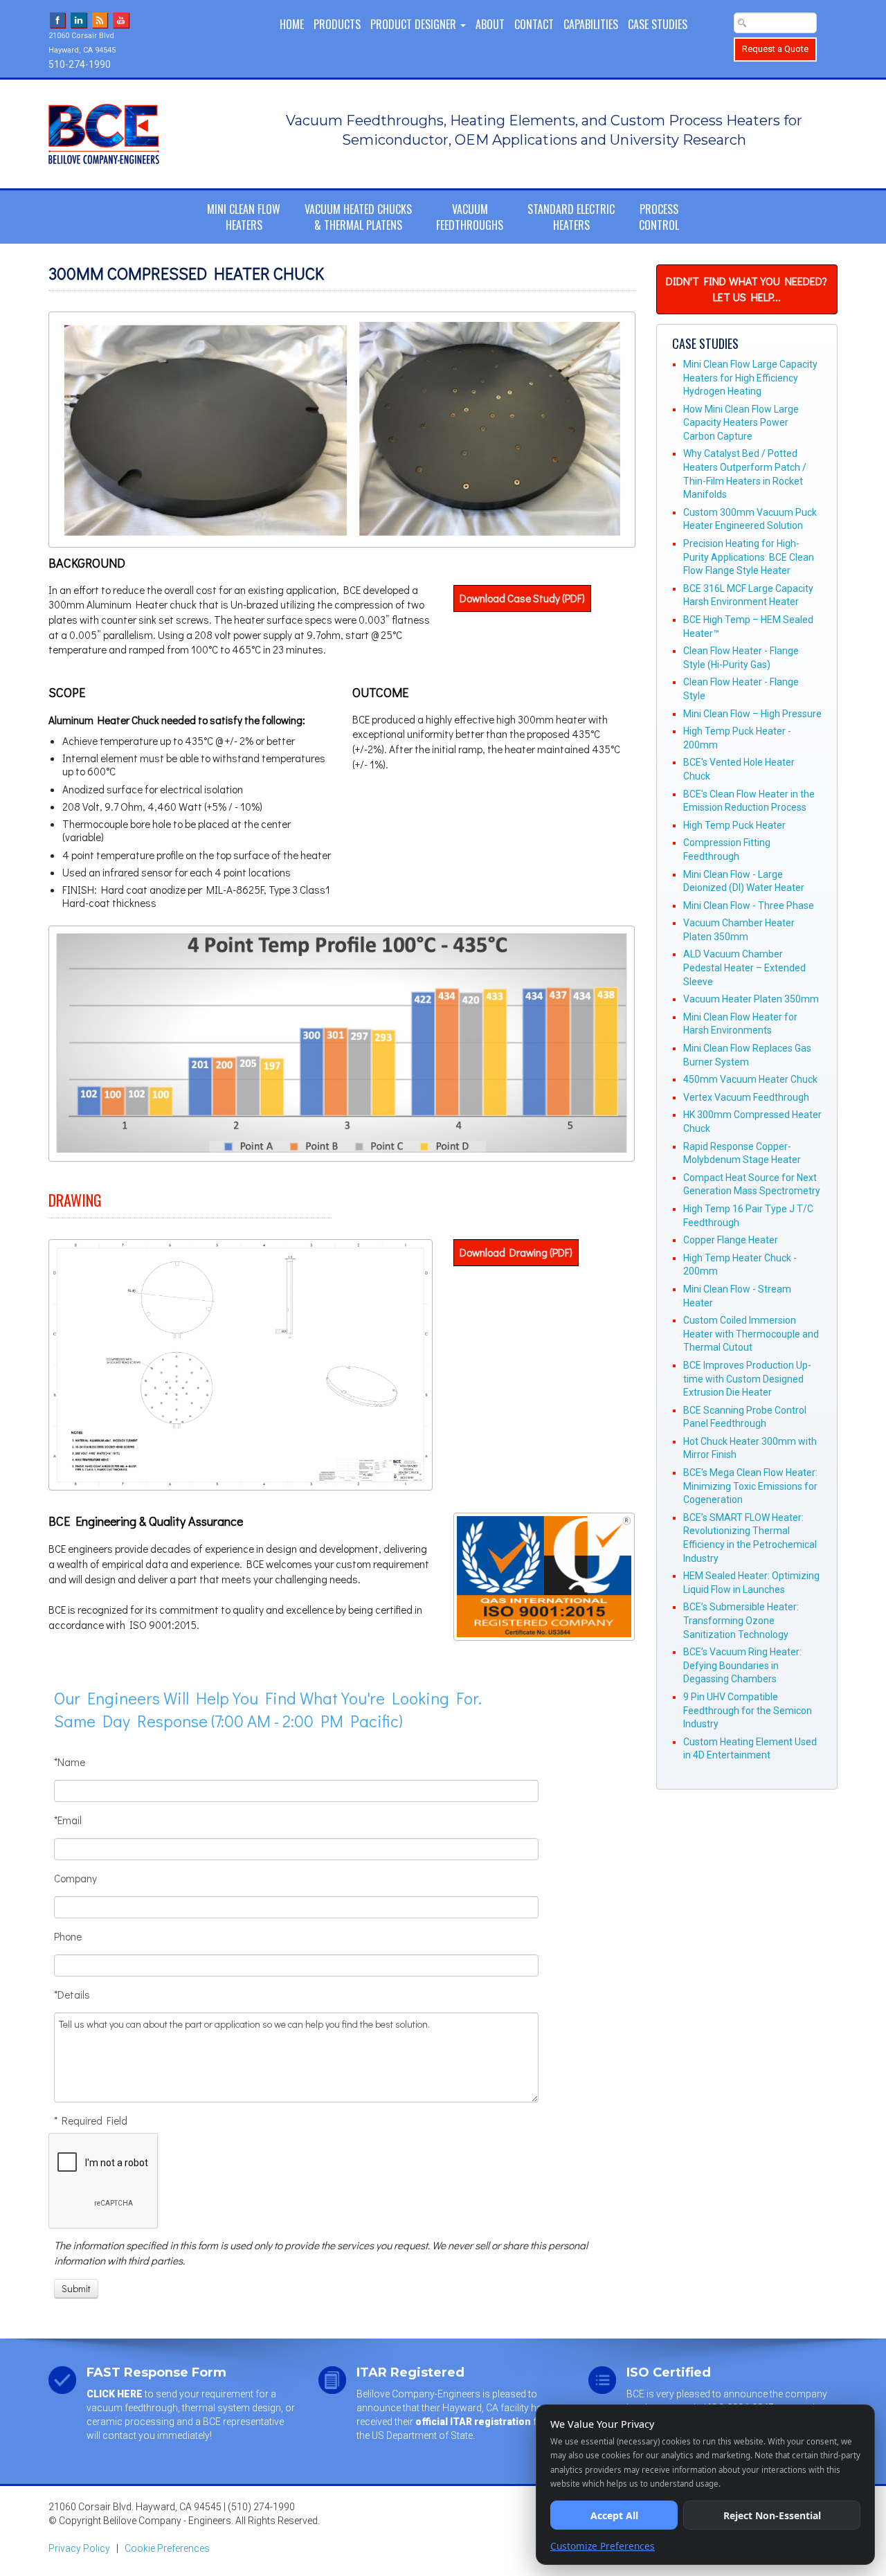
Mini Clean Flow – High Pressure (752, 714)
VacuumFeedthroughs (470, 217)
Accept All (614, 2515)
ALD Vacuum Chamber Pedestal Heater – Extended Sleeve (744, 967)
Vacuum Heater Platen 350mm (751, 999)
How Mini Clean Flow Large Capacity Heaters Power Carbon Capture (741, 423)
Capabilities (591, 24)
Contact (534, 24)
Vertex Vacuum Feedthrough (746, 1097)
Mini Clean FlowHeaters (244, 217)
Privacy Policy (79, 2548)
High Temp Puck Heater (734, 825)
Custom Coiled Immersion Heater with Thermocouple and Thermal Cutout (751, 1334)
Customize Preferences (603, 2546)
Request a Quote (775, 49)
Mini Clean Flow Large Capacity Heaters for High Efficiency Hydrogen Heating (750, 378)
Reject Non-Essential (772, 2515)
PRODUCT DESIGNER (415, 24)
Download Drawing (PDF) (516, 1252)
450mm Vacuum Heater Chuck (750, 1079)
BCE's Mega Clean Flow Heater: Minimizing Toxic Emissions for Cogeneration (750, 1486)
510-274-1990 (80, 64)
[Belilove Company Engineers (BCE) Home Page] (139, 134)
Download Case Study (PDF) (522, 598)
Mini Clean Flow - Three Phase (749, 906)
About (490, 24)
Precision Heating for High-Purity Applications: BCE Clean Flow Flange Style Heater (749, 557)
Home (292, 24)
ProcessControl (659, 217)
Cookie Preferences (167, 2548)
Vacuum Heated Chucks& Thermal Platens (358, 217)
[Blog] (100, 19)
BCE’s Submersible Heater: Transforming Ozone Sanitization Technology (741, 1620)
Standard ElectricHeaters (571, 217)
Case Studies (658, 24)
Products (337, 24)
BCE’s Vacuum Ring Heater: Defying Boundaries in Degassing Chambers (742, 1665)
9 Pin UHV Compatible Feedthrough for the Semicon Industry (748, 1710)
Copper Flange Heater (731, 1240)
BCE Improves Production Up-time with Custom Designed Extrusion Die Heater (747, 1379)
